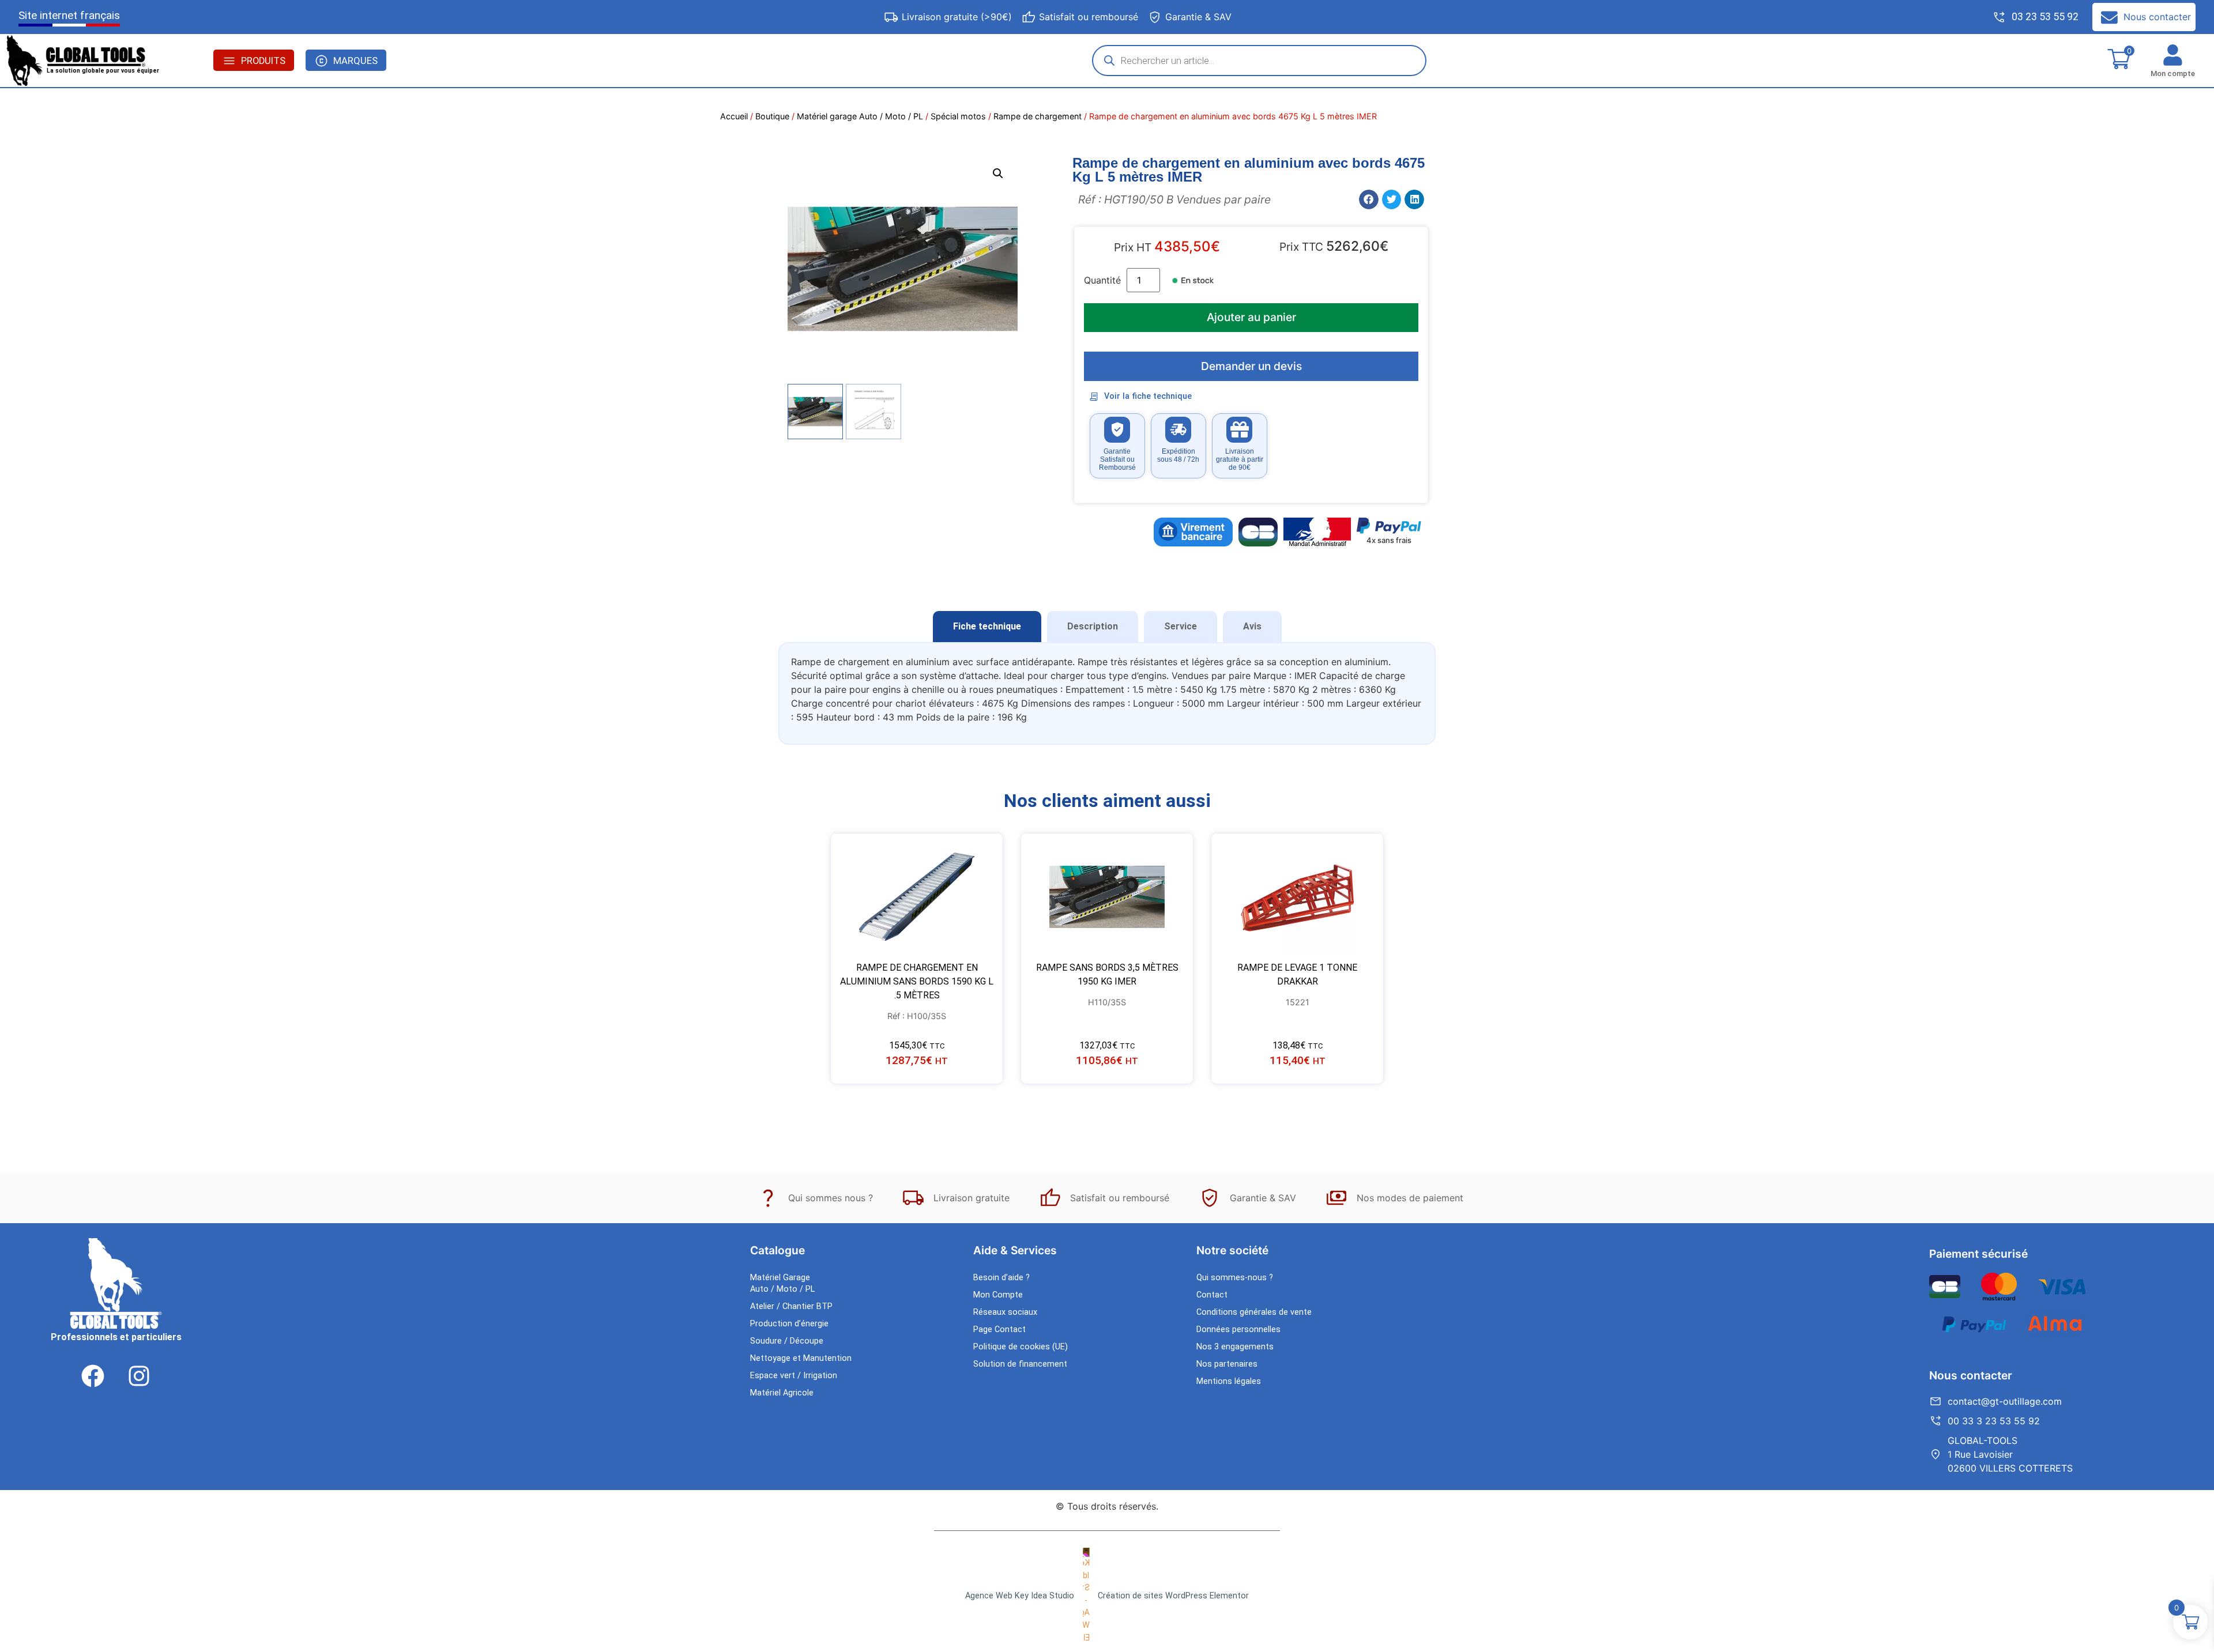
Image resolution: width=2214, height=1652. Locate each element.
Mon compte (2173, 73)
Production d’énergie (789, 1324)
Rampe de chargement (1038, 116)
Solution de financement (1020, 1364)
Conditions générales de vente (1254, 1312)
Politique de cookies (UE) (1021, 1347)
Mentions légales (1229, 1381)
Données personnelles (1238, 1329)
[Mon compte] (2173, 55)
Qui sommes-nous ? (1235, 1278)
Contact (1212, 1295)
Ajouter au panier (1251, 317)
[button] (998, 174)
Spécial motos (958, 116)
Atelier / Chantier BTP (791, 1306)
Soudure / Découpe (787, 1341)
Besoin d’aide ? (1001, 1278)
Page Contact (999, 1329)
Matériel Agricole (782, 1393)
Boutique (772, 116)
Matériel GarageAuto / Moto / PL (782, 1283)
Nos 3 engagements (1235, 1347)
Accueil (734, 116)
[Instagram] (139, 1376)
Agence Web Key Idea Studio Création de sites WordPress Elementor (1107, 1596)
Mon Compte (998, 1295)
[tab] (987, 627)
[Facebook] (93, 1376)
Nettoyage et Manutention (801, 1358)
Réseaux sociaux (1005, 1312)
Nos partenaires (1227, 1364)
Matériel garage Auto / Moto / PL (860, 116)
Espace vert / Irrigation (794, 1376)
